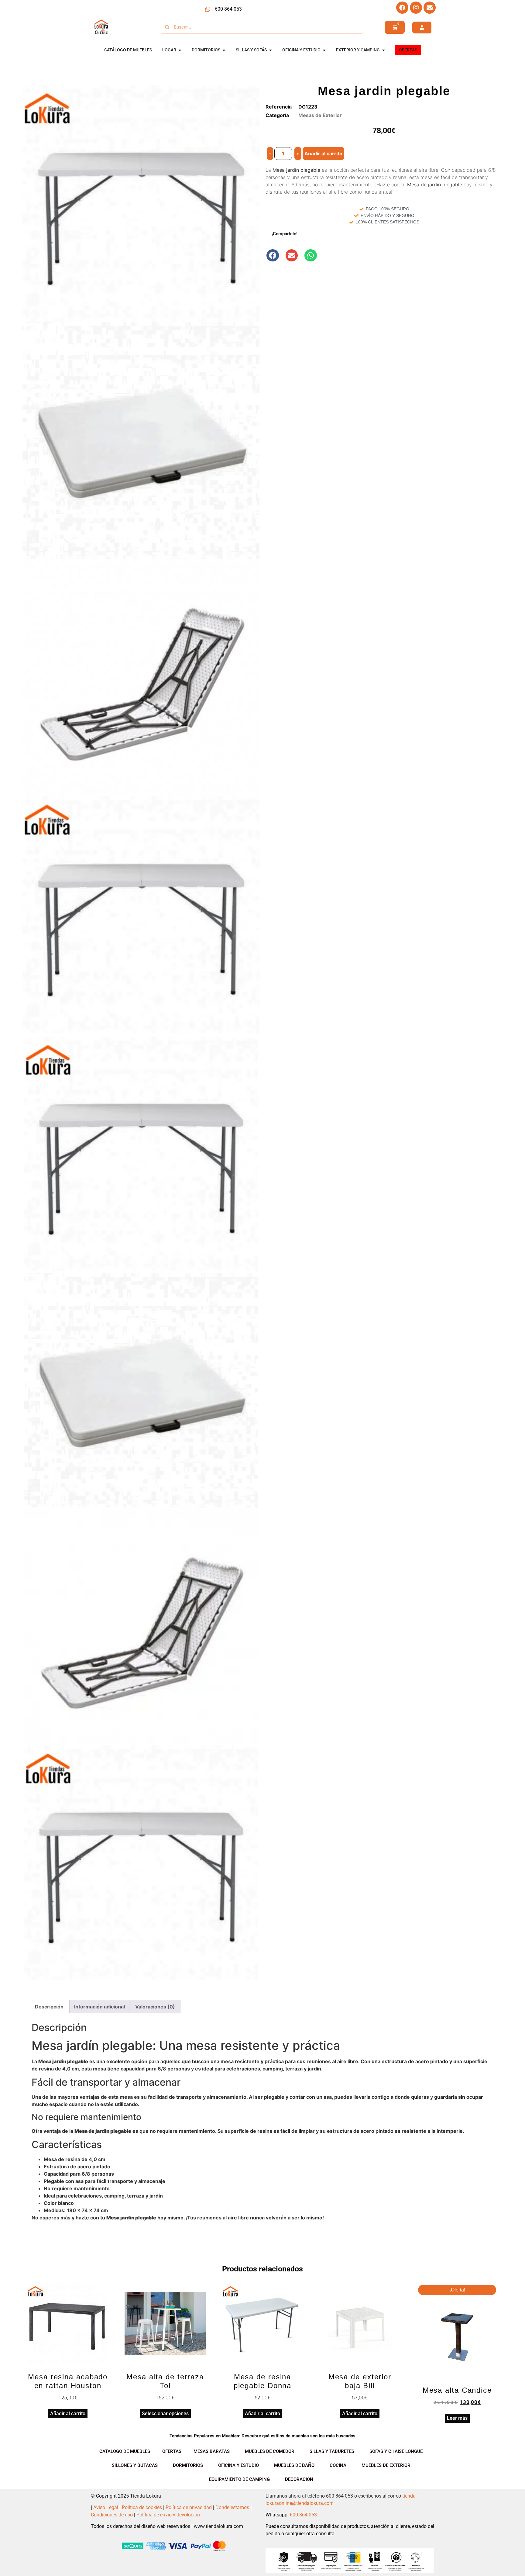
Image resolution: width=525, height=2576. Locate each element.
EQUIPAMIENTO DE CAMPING (239, 2479)
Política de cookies (142, 2507)
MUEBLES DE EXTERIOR (386, 2465)
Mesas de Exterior (320, 115)
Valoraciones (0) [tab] (155, 2007)
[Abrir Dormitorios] (224, 50)
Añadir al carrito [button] (68, 2414)
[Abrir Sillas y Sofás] (270, 50)
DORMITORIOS (188, 2465)
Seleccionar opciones (165, 2414)
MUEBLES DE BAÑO (294, 2465)
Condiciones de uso (112, 2515)
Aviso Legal (106, 2507)
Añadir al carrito (323, 154)
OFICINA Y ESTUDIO (238, 2465)
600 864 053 (303, 2515)
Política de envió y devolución (168, 2515)
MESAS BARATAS (212, 2451)
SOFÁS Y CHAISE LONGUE (396, 2451)
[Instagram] (416, 8)
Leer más (457, 2418)
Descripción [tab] (49, 2007)
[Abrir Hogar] (180, 50)
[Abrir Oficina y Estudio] (324, 50)
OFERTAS (172, 2451)
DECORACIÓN (299, 2479)
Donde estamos (232, 2507)
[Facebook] (402, 8)
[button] (273, 256)
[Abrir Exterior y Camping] (383, 50)
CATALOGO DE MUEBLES (125, 2451)
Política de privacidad (189, 2507)
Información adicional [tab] (100, 2007)
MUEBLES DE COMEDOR (270, 2451)
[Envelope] (430, 8)
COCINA (338, 2465)
